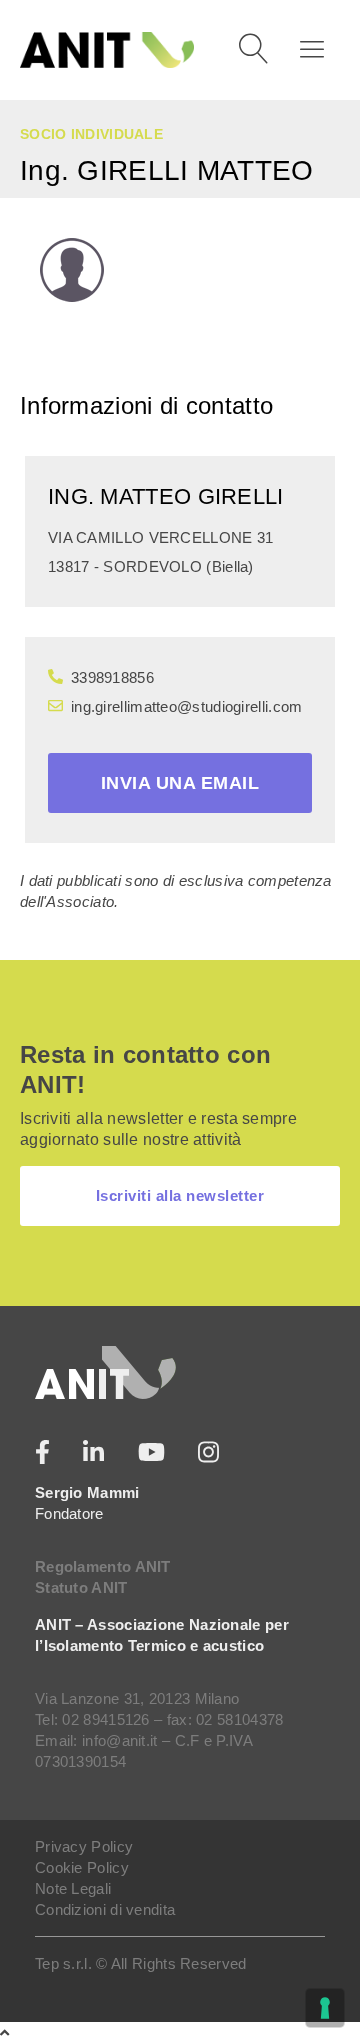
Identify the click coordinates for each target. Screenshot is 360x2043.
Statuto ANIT (81, 1587)
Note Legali (73, 1888)
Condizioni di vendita (105, 1909)
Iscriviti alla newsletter (180, 1195)
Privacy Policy (84, 1846)
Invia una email (180, 783)
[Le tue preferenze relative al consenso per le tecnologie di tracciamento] (325, 2008)
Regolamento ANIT (103, 1566)
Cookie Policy (82, 1867)
